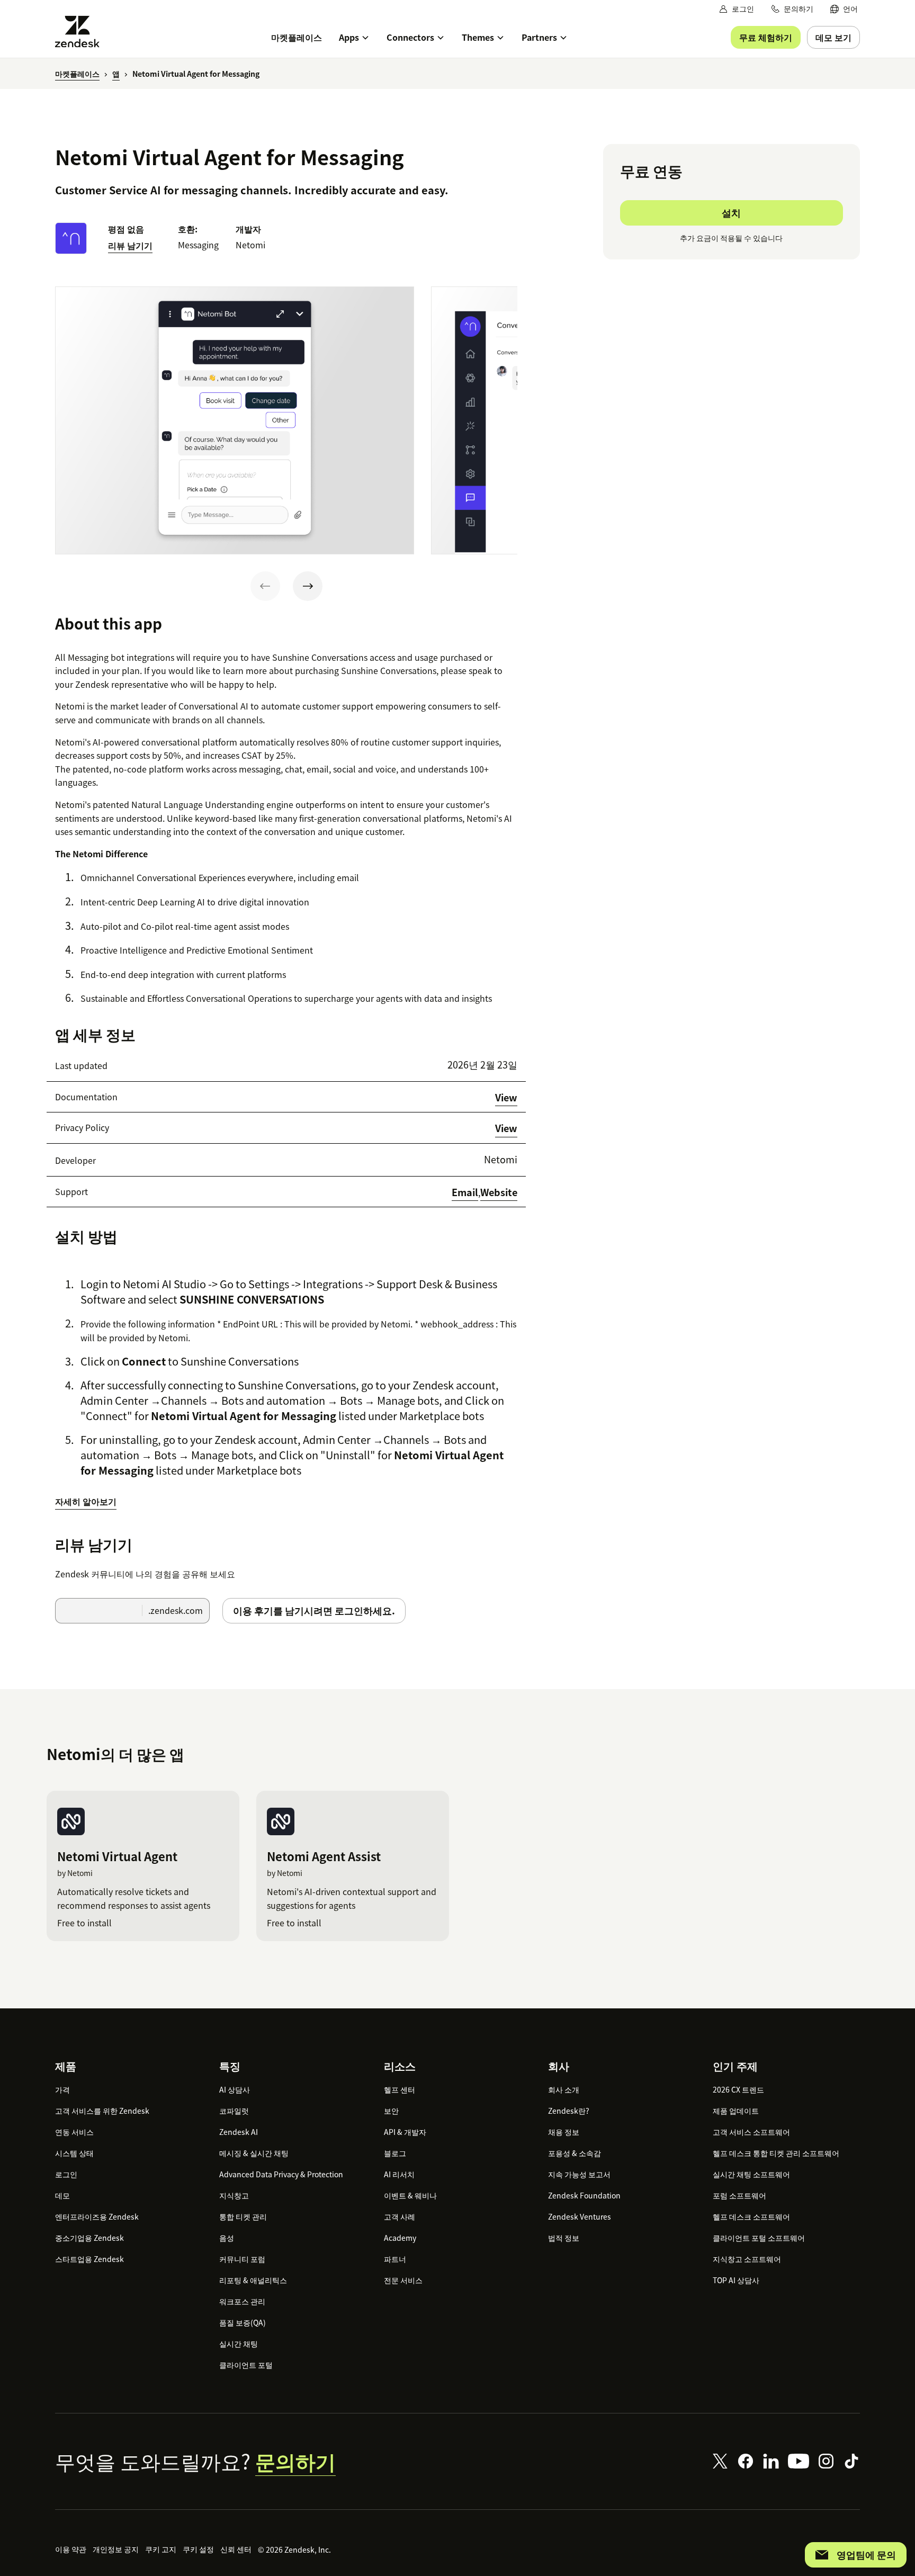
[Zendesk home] (82, 32)
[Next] (308, 586)
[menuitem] (844, 9)
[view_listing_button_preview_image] (235, 420)
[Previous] (265, 586)
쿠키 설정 (198, 2549)
